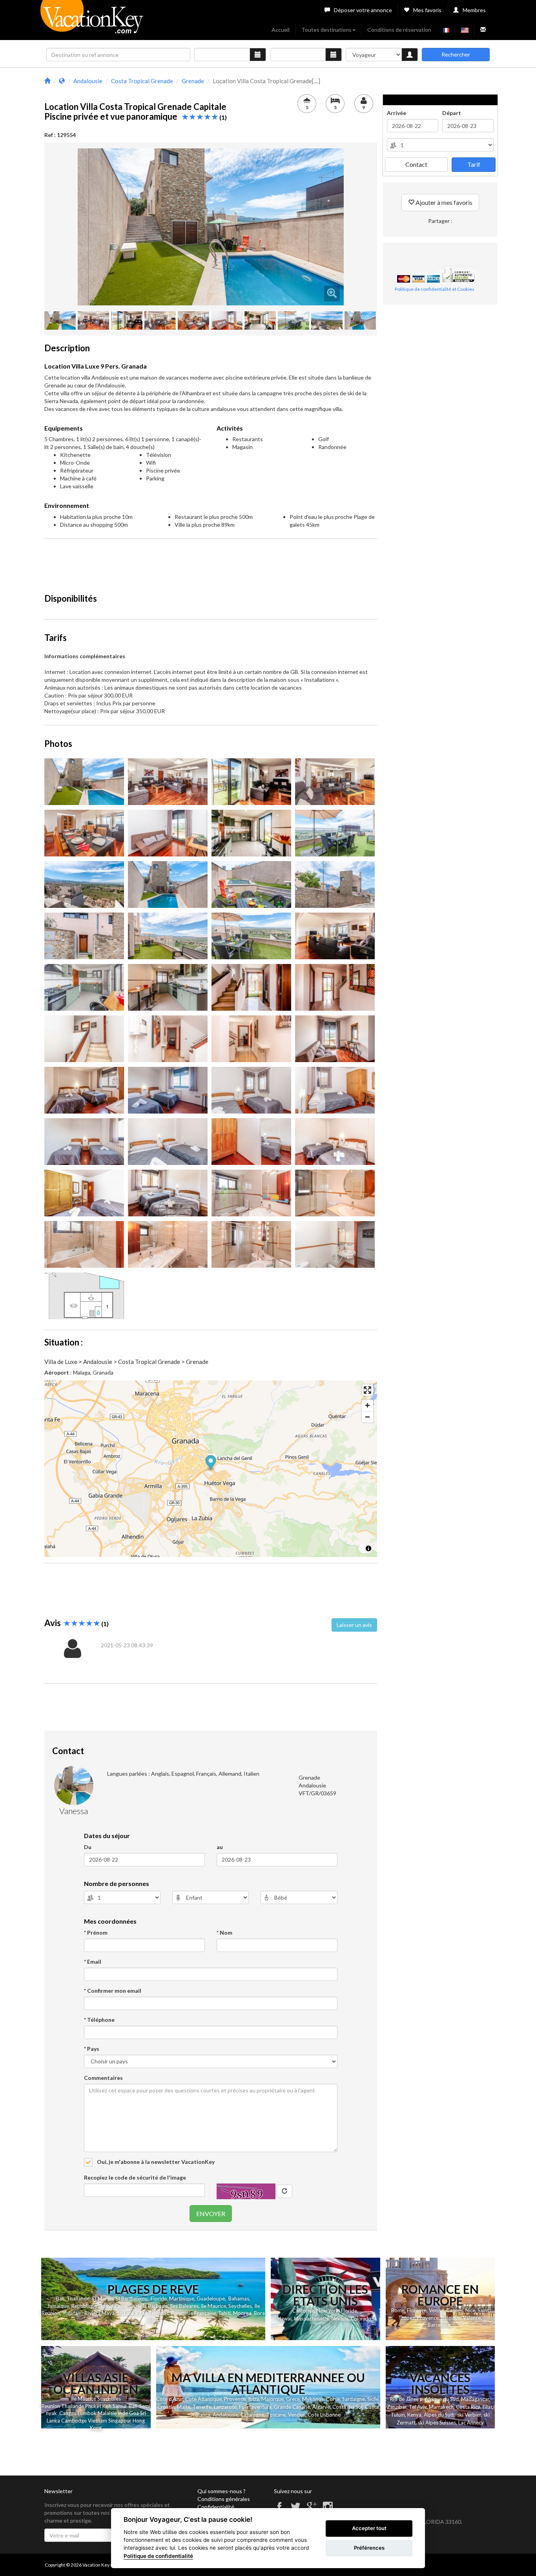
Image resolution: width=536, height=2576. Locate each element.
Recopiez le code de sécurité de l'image (135, 2177)
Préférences (369, 2548)
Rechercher (456, 54)
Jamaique (58, 2306)
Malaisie (107, 2413)
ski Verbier (469, 2415)
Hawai (284, 2319)
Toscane (276, 2415)
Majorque (273, 2399)
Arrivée (397, 113)
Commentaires (103, 2078)
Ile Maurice (213, 2306)
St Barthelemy (131, 2299)
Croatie (166, 2407)
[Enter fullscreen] (367, 1390)
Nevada (340, 2319)
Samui (119, 2406)
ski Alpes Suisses (437, 2423)
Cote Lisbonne (324, 2415)
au (220, 1847)
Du (88, 1847)
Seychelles (240, 2306)
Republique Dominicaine (99, 2306)
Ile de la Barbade (148, 2306)
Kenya (414, 2415)
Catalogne (252, 2415)
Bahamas (239, 2299)
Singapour (120, 2421)
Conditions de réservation (399, 30)
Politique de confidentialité (158, 2556)
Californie (303, 2311)
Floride (159, 2299)
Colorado (361, 2319)
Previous (66, 227)
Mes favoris (427, 10)
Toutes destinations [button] (326, 30)
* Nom (224, 1932)
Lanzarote (225, 2407)
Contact (416, 164)
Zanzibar (397, 2407)
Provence (428, 2318)
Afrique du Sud (442, 2399)
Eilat (488, 2407)
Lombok (88, 2413)
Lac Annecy (471, 2423)
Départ (452, 113)
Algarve (321, 2407)
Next (356, 227)
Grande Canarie (292, 2407)
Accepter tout (369, 2528)
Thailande (78, 2299)
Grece (293, 2399)
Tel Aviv (418, 2407)
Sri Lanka (127, 2313)
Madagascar (475, 2399)
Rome (398, 2310)
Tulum (398, 2415)
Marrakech (441, 2407)
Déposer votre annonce (363, 10)
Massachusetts (311, 2319)
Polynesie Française (193, 2313)
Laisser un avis (354, 1625)
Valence (472, 2318)
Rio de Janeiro (406, 2399)
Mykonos (313, 2399)
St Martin (102, 2299)
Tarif (474, 164)
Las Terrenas (154, 2313)
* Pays (92, 2049)
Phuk (91, 2406)
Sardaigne (354, 2399)
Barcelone (439, 2325)
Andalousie (225, 2415)
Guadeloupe (211, 2299)
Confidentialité (216, 2507)
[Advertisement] (211, 562)
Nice (470, 2310)
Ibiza (253, 2399)
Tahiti (224, 2313)
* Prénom (96, 1932)
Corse (333, 2399)
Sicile (373, 2399)
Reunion (51, 2406)
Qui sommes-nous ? (222, 2491)
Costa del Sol (347, 2407)
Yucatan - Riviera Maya (88, 2313)
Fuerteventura (255, 2407)
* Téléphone (99, 2020)
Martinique (182, 2299)
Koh (107, 2406)
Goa (134, 2413)
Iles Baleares (184, 2306)
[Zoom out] (367, 1417)
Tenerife (202, 2407)
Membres (474, 10)
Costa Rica (468, 2407)
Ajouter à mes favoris (443, 202)
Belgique (451, 2318)
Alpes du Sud (439, 2415)
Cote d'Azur (170, 2399)
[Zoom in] (367, 1405)
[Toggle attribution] (368, 1548)
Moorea (242, 2313)
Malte (184, 2407)
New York (328, 2311)
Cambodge (74, 2421)
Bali (60, 2299)
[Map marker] (211, 1463)
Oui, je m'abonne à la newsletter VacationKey (155, 2162)
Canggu (68, 2413)
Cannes (455, 2310)
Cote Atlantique (203, 2399)
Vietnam (98, 2421)
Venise (436, 2310)
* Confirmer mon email (113, 1991)
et (99, 2406)
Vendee (297, 2415)
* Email (93, 1962)
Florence (417, 2310)
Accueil (281, 30)
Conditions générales (224, 2499)
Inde (123, 2413)
